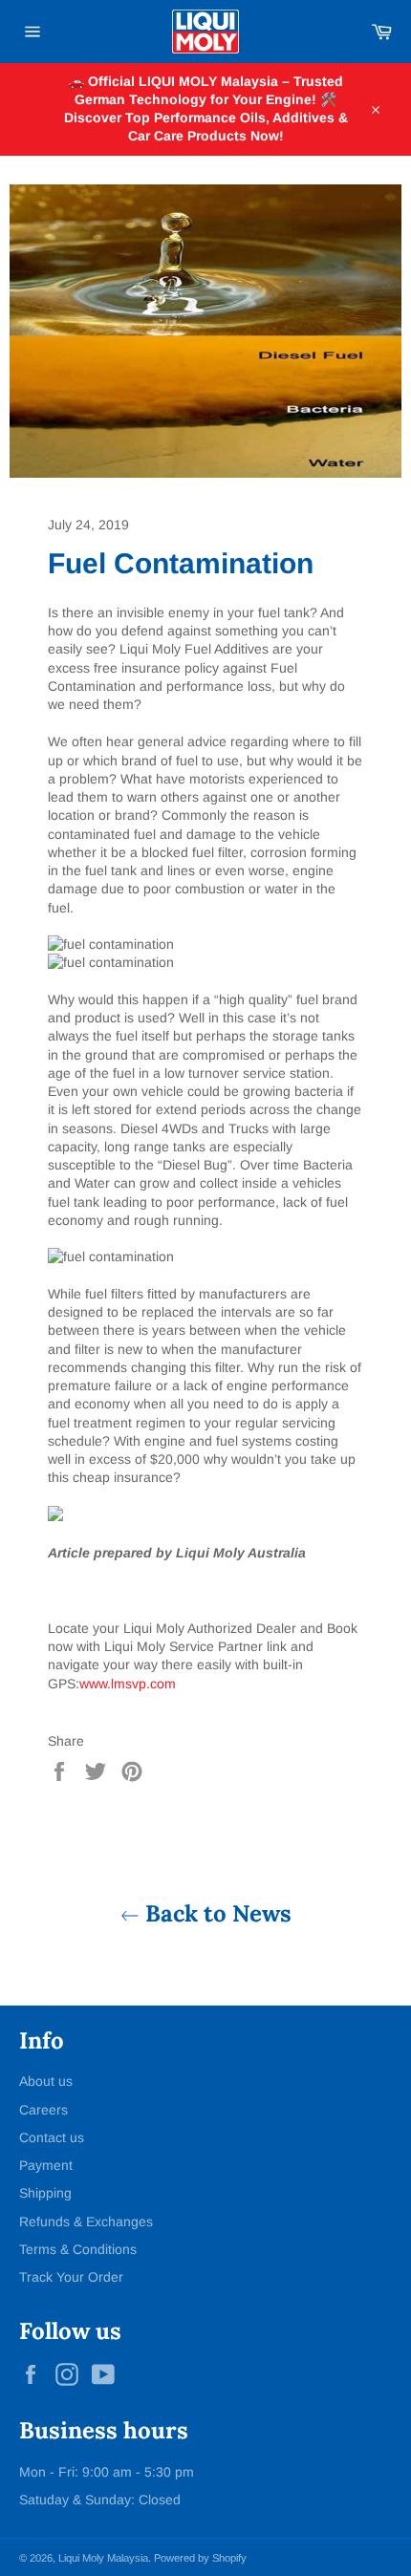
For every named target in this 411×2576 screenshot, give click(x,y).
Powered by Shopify (200, 2558)
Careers (43, 2110)
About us (46, 2081)
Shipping (45, 2193)
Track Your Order (71, 2277)
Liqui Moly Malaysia (103, 2558)
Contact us (52, 2137)
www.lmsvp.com (128, 1684)
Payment (46, 2165)
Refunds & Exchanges (86, 2222)
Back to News (216, 1913)
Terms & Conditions (78, 2249)
